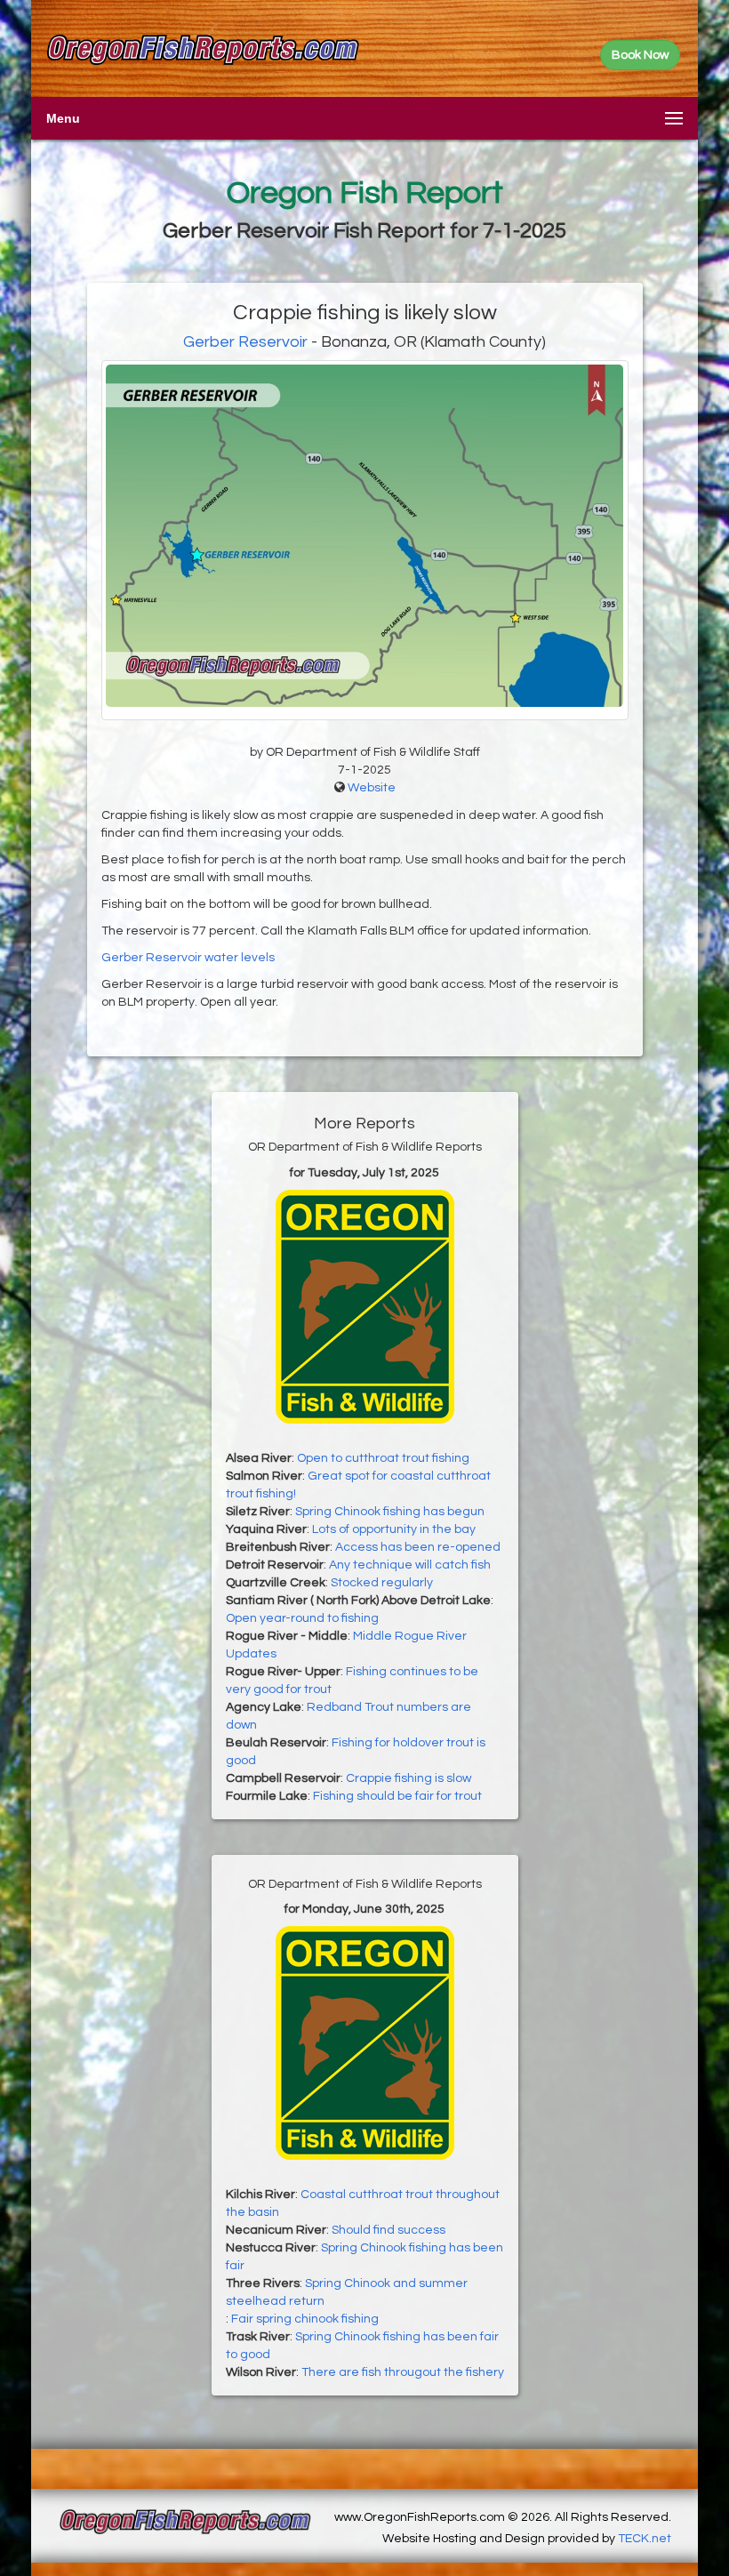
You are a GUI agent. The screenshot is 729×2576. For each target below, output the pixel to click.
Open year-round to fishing (302, 1618)
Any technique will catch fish (410, 1565)
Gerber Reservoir (245, 342)
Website (372, 788)
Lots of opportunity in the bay (394, 1529)
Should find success (389, 2230)
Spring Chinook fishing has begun (390, 1512)
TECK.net (645, 2539)
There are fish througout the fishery (403, 2372)
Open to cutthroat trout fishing (383, 1458)
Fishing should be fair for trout (397, 1796)
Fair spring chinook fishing (305, 2319)
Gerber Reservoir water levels (188, 958)
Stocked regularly (382, 1583)
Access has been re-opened (418, 1547)
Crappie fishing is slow (409, 1778)
